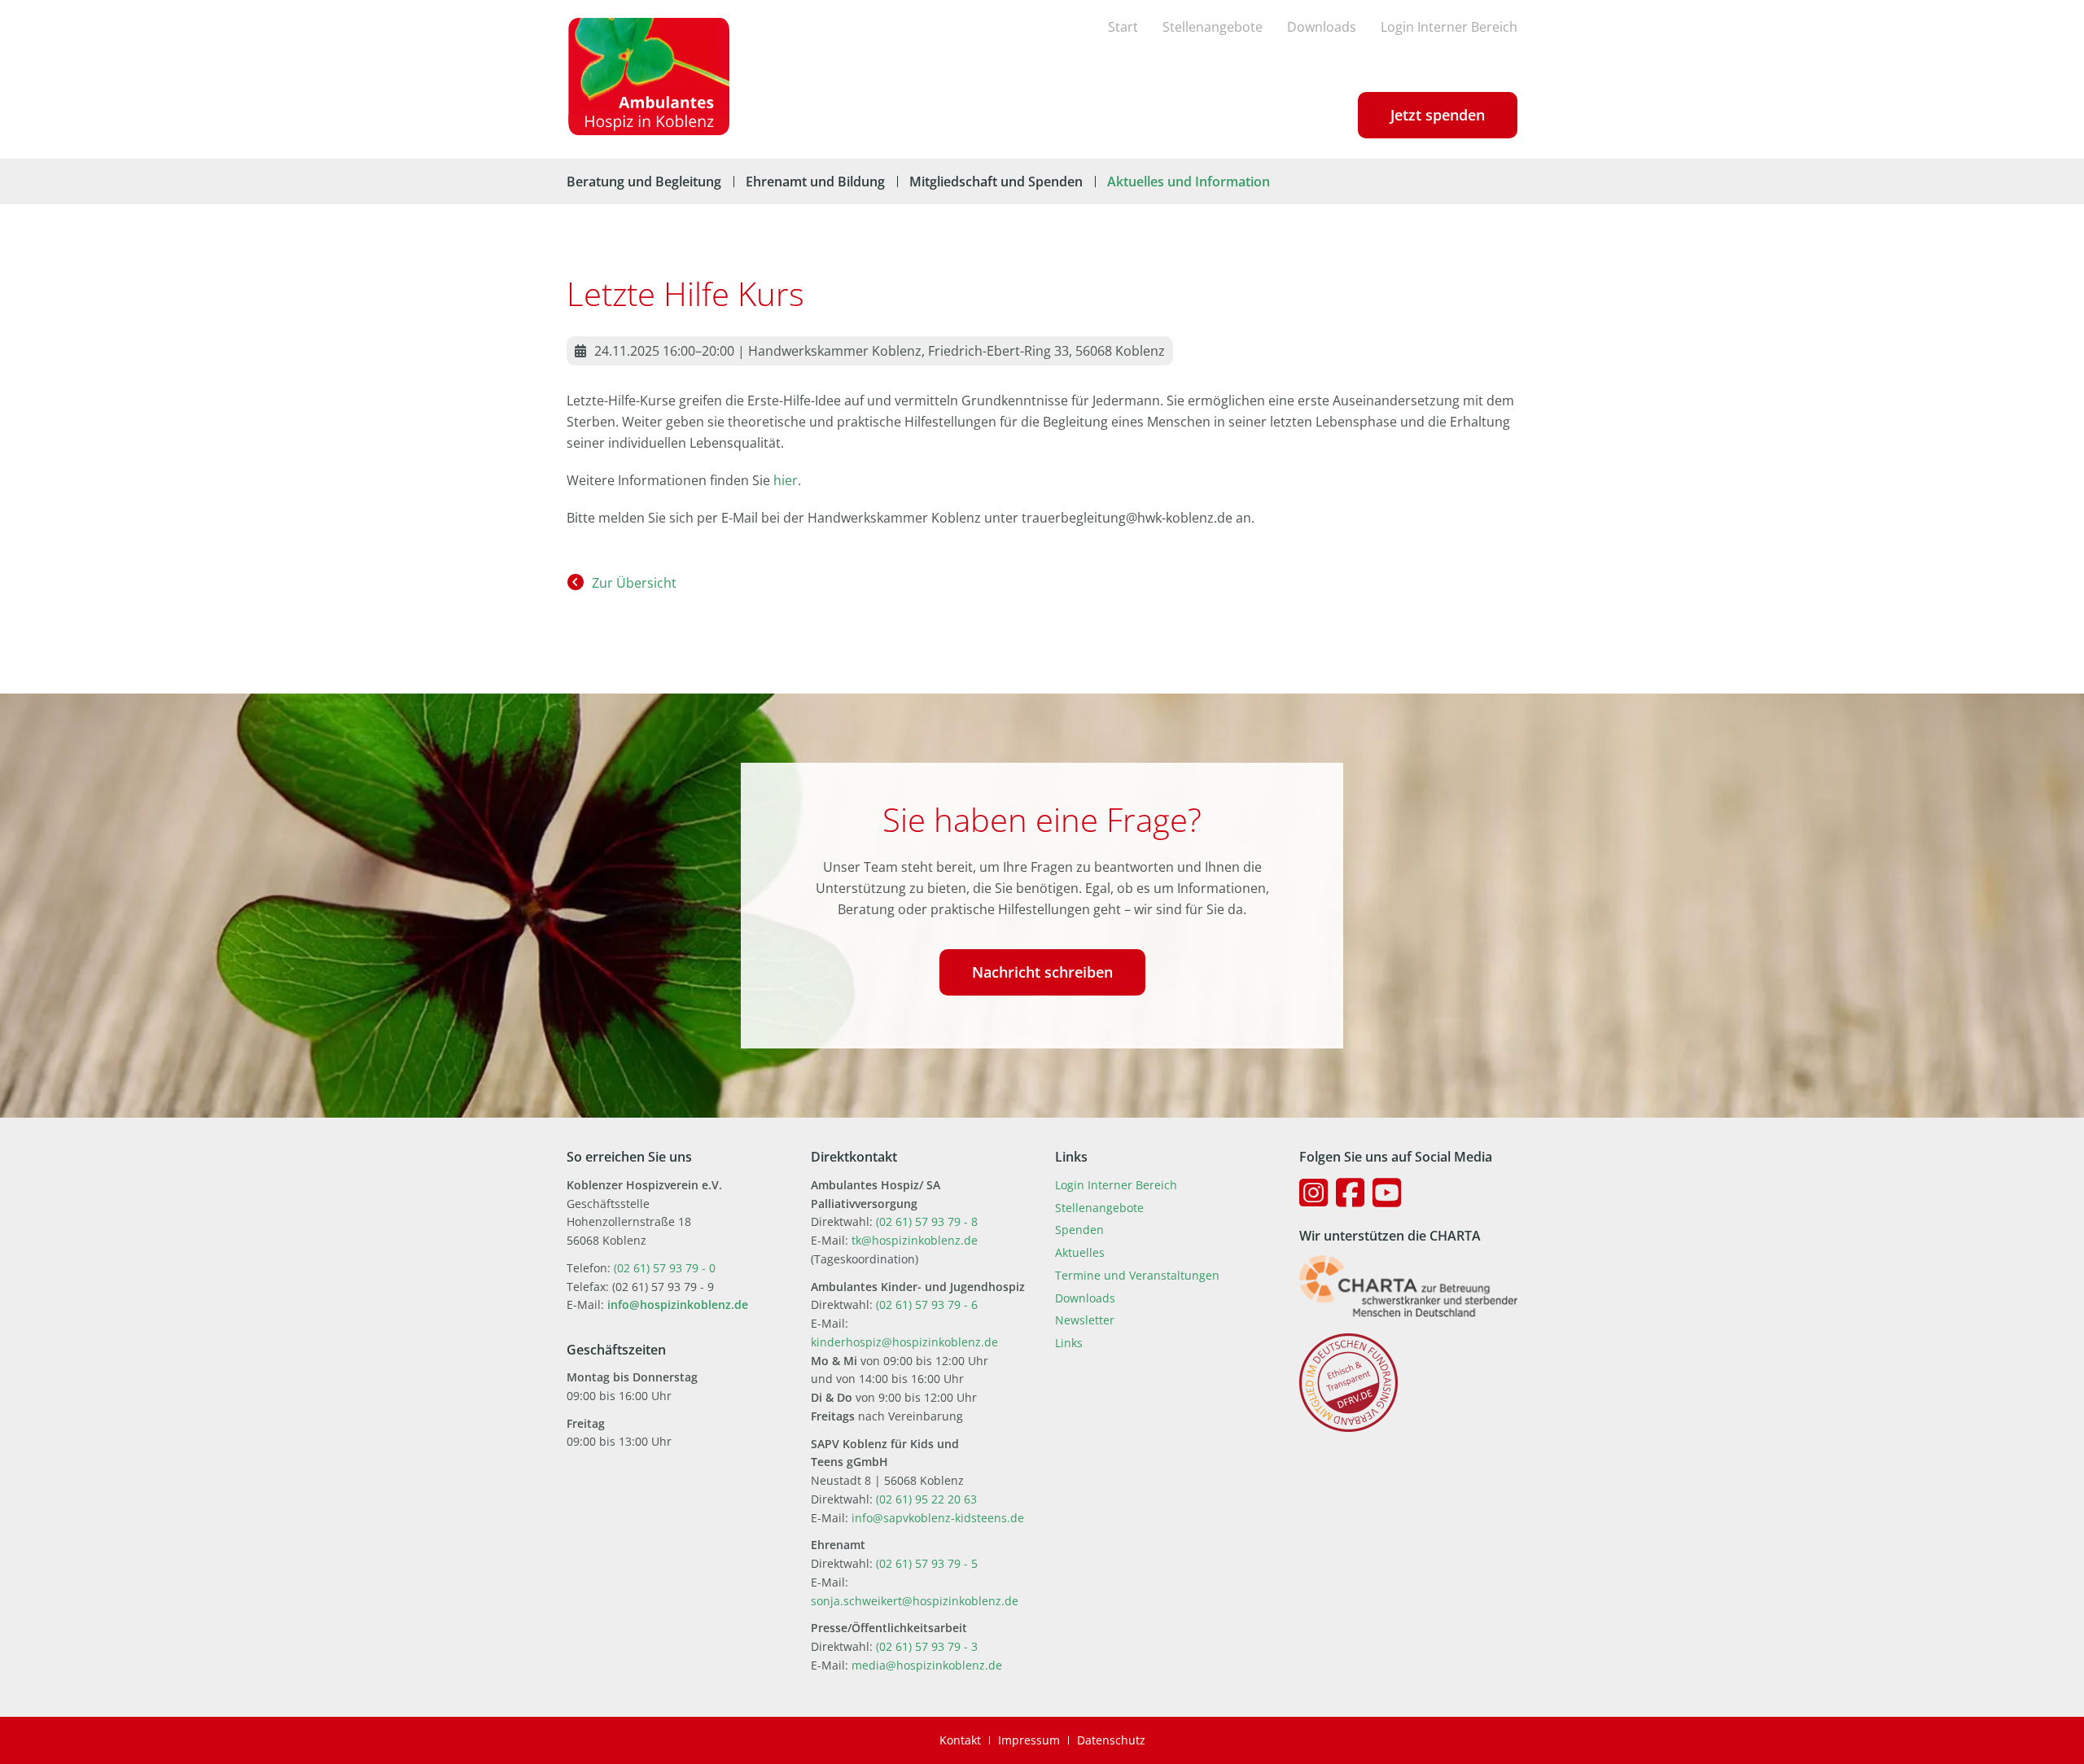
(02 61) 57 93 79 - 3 (927, 1646)
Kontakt (960, 1740)
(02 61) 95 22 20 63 (926, 1499)
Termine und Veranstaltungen (1137, 1275)
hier (786, 480)
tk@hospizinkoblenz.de (915, 1240)
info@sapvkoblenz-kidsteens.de (938, 1518)
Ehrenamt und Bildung (815, 182)
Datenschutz (1111, 1740)
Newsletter (1085, 1320)
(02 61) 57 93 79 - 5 (927, 1563)
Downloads (1322, 27)
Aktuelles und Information (1189, 182)
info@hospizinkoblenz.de (678, 1304)
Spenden (1079, 1230)
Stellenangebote (1213, 27)
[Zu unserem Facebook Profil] (1350, 1193)
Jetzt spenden (1438, 115)
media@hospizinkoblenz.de (927, 1665)
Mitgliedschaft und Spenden (996, 182)
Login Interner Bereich (1449, 27)
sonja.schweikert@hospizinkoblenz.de (915, 1601)
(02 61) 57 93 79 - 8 (927, 1221)
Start (1123, 27)
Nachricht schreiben (1042, 972)
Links (1069, 1343)
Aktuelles (1080, 1252)
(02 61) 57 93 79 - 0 (665, 1268)
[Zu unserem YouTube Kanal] (1387, 1193)
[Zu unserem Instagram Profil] (1313, 1193)
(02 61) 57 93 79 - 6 (927, 1304)
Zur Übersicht (634, 583)
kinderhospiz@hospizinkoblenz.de (904, 1342)
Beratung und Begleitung (644, 182)
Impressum (1029, 1740)
